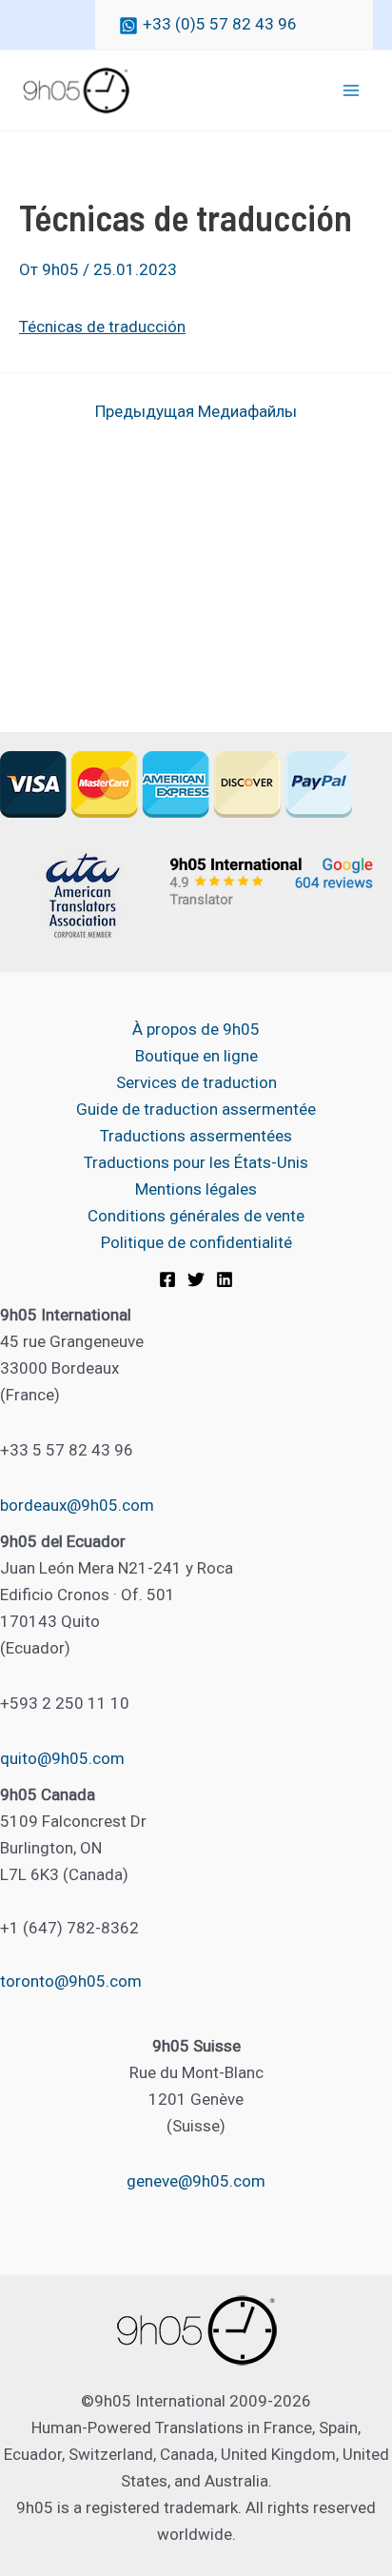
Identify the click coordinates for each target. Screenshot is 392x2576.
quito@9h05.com (62, 1758)
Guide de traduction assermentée (196, 1109)
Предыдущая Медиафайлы (196, 412)
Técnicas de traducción (102, 327)
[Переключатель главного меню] (352, 90)
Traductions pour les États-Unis (196, 1162)
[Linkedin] (225, 1279)
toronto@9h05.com (71, 1981)
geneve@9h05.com (196, 2181)
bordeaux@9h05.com (77, 1505)
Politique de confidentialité (196, 1242)
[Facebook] (167, 1279)
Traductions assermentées (196, 1136)
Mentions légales (196, 1189)
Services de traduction (196, 1082)
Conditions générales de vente (196, 1216)
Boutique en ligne (196, 1056)
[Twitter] (196, 1279)
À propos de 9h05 (196, 1029)
